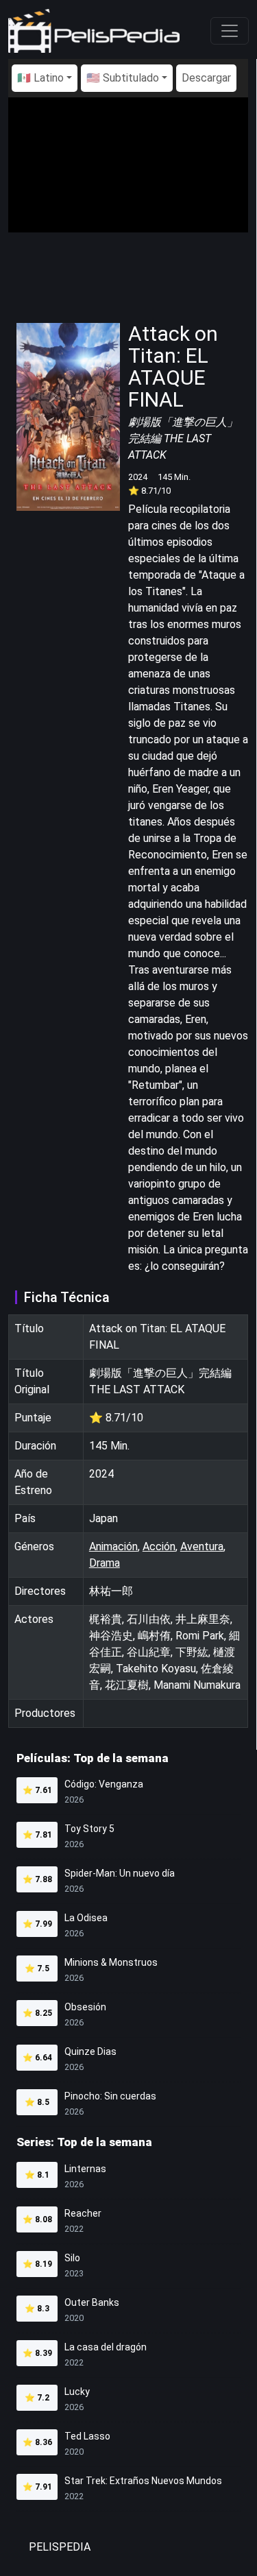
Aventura (202, 1546)
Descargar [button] (206, 78)
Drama (105, 1563)
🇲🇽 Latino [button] (40, 78)
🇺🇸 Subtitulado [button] (123, 78)
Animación (113, 1546)
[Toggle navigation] (230, 31)
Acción (159, 1546)
